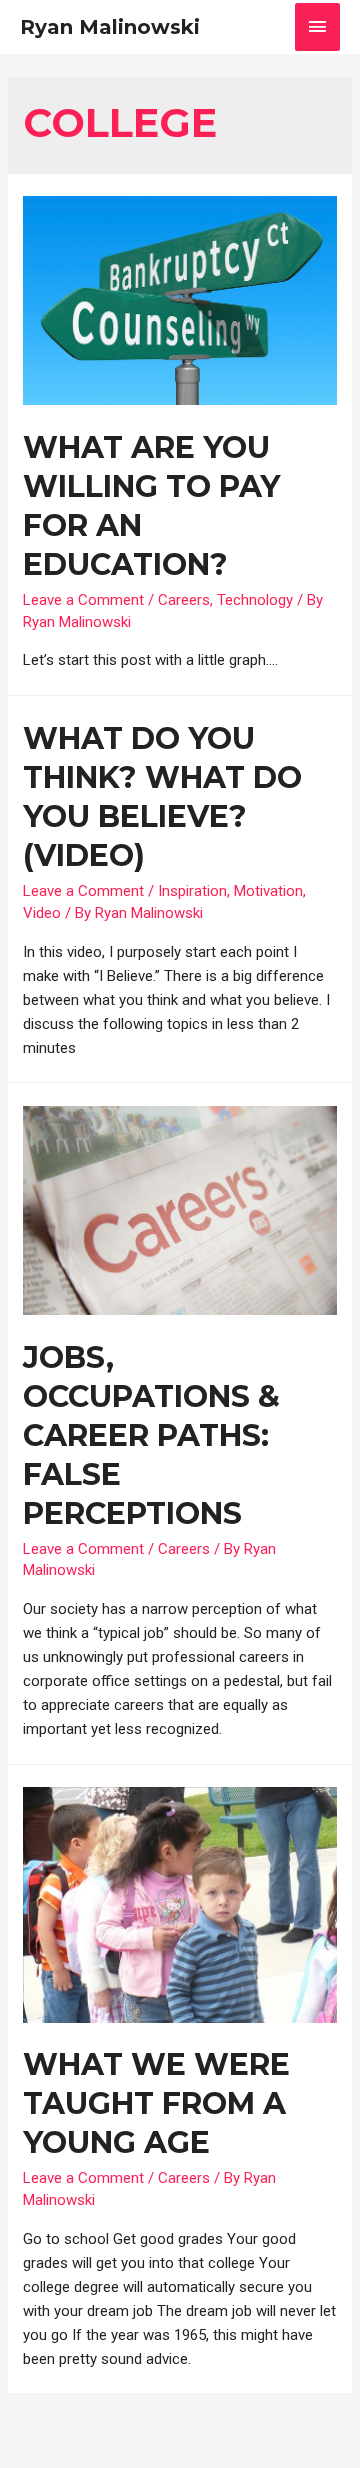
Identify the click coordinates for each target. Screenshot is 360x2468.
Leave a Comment (83, 600)
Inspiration (192, 891)
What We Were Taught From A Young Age (156, 2103)
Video (42, 913)
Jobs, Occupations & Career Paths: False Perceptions (151, 1435)
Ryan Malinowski (110, 27)
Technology (255, 600)
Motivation (268, 891)
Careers (184, 600)
